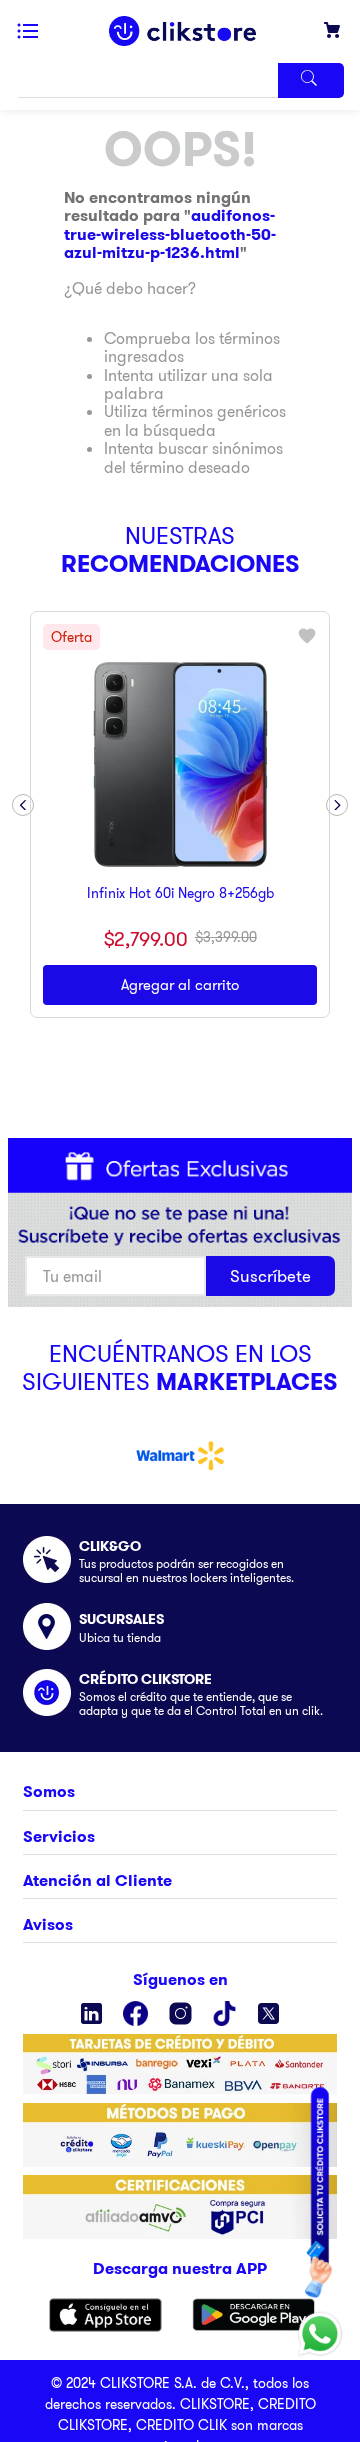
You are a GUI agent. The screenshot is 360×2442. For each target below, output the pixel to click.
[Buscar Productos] (311, 80)
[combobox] (180, 80)
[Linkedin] (91, 2013)
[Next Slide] (337, 805)
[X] (268, 2013)
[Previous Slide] (23, 805)
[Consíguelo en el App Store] (105, 2315)
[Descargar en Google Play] (254, 2315)
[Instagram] (180, 2013)
